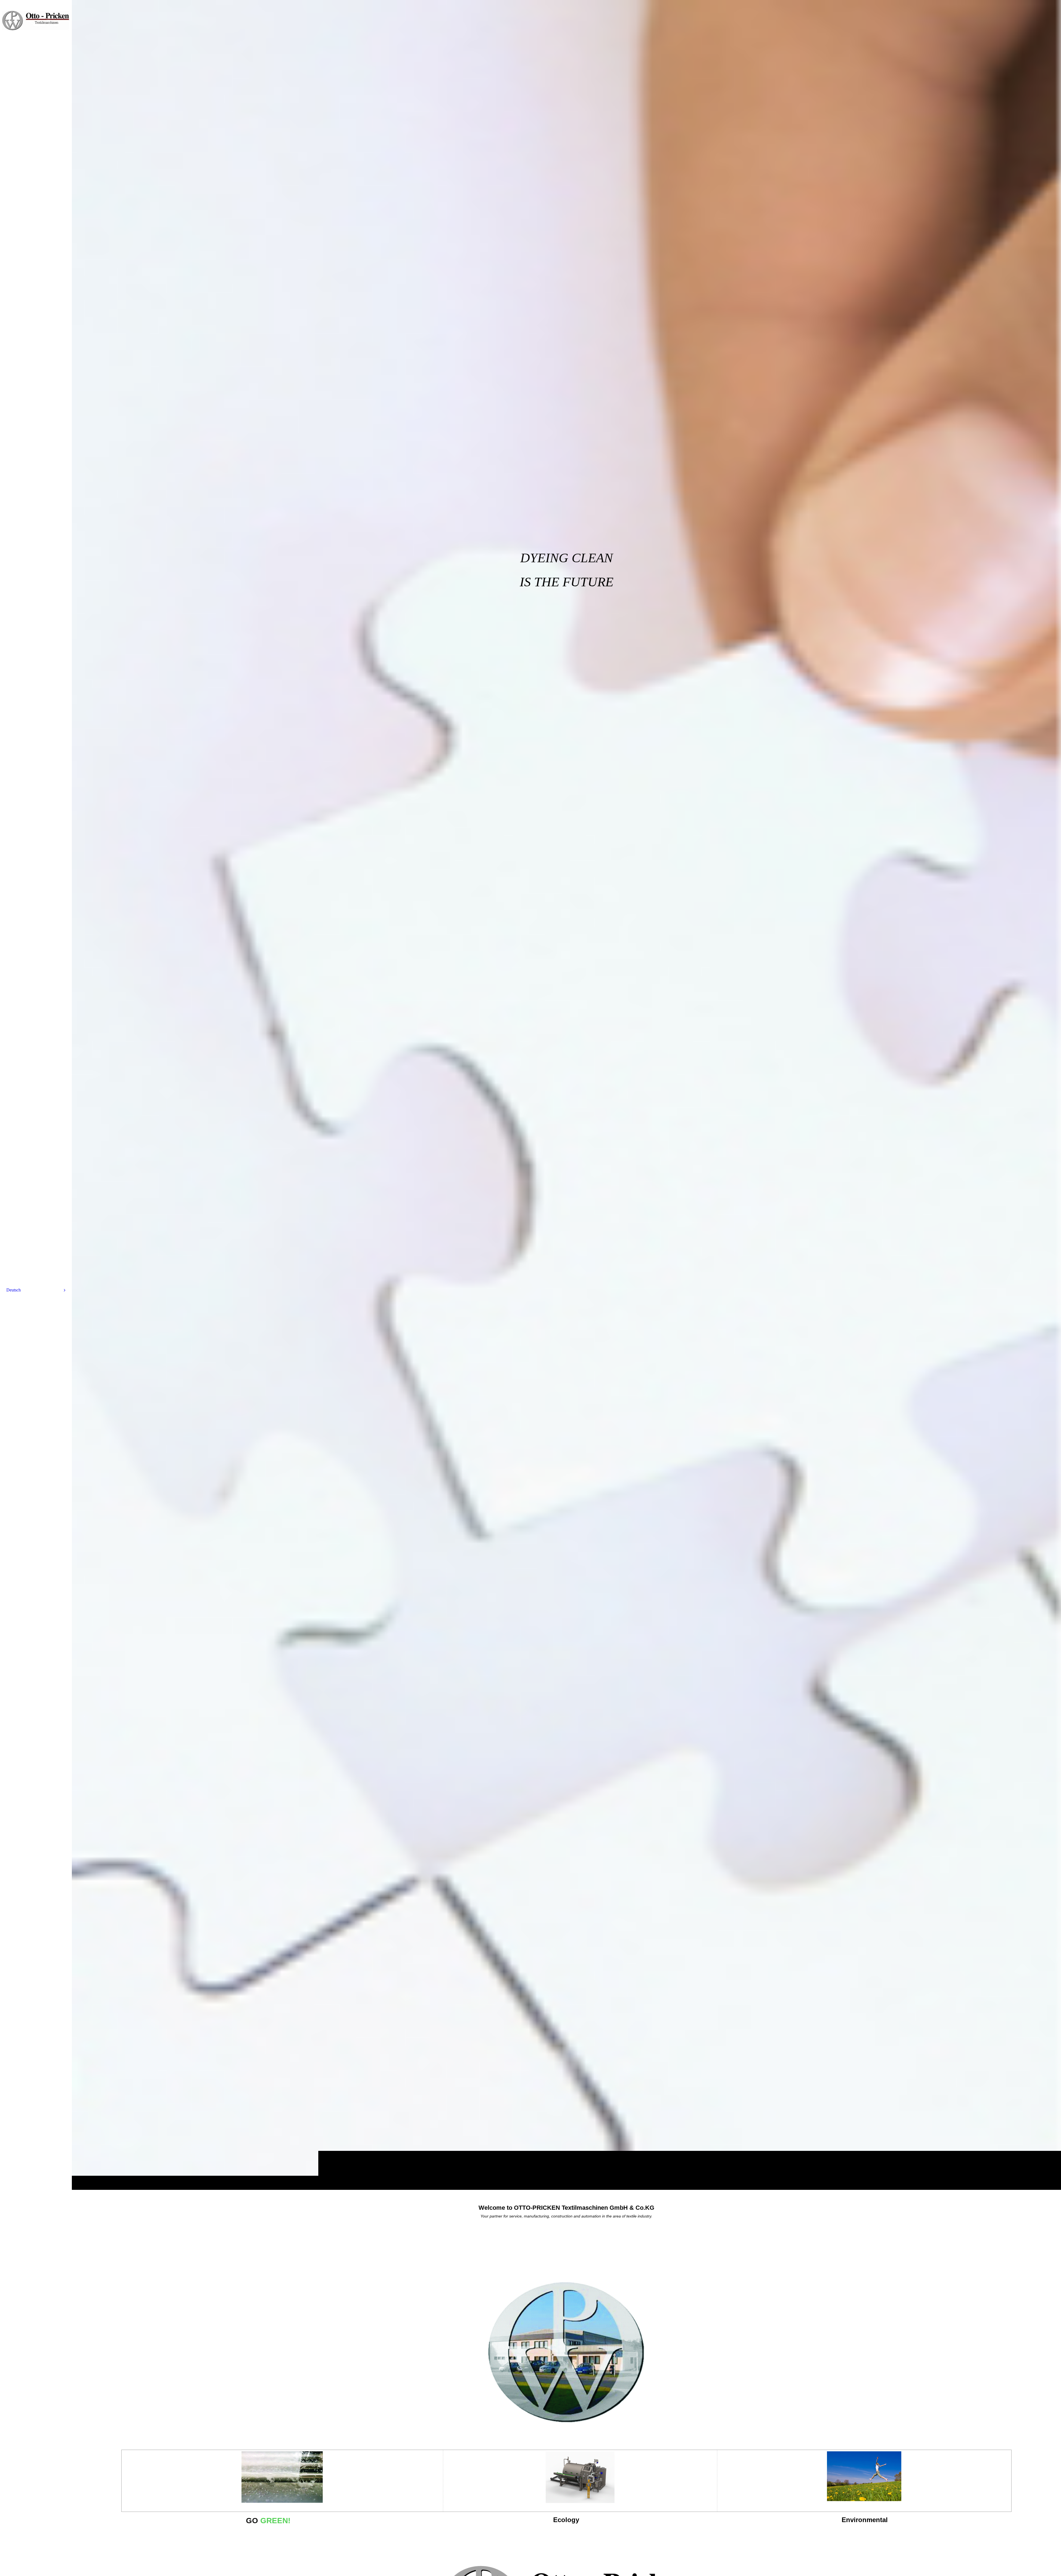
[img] (566, 1095)
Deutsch (14, 1290)
